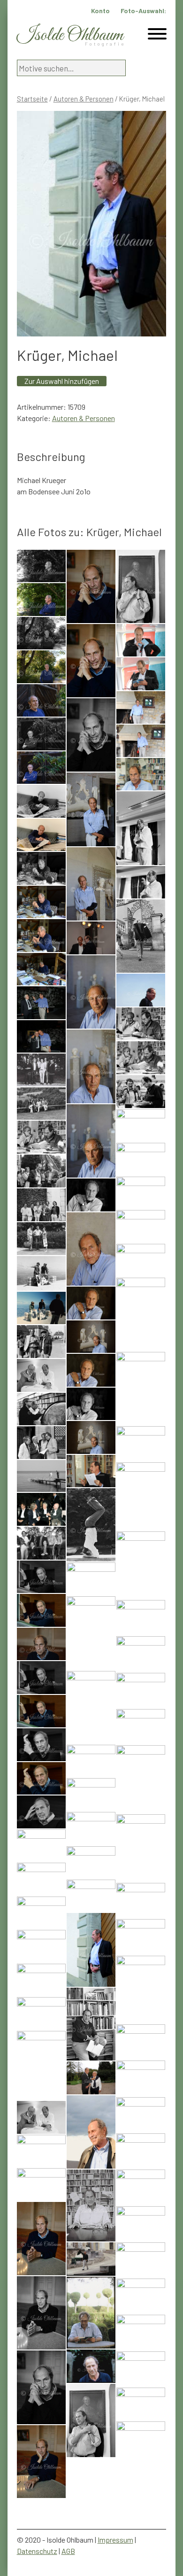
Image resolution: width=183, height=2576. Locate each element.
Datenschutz (37, 2551)
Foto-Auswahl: (143, 11)
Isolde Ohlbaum (70, 35)
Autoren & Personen (84, 99)
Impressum (115, 2540)
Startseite (32, 99)
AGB (68, 2551)
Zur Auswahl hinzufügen (62, 381)
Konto (100, 11)
